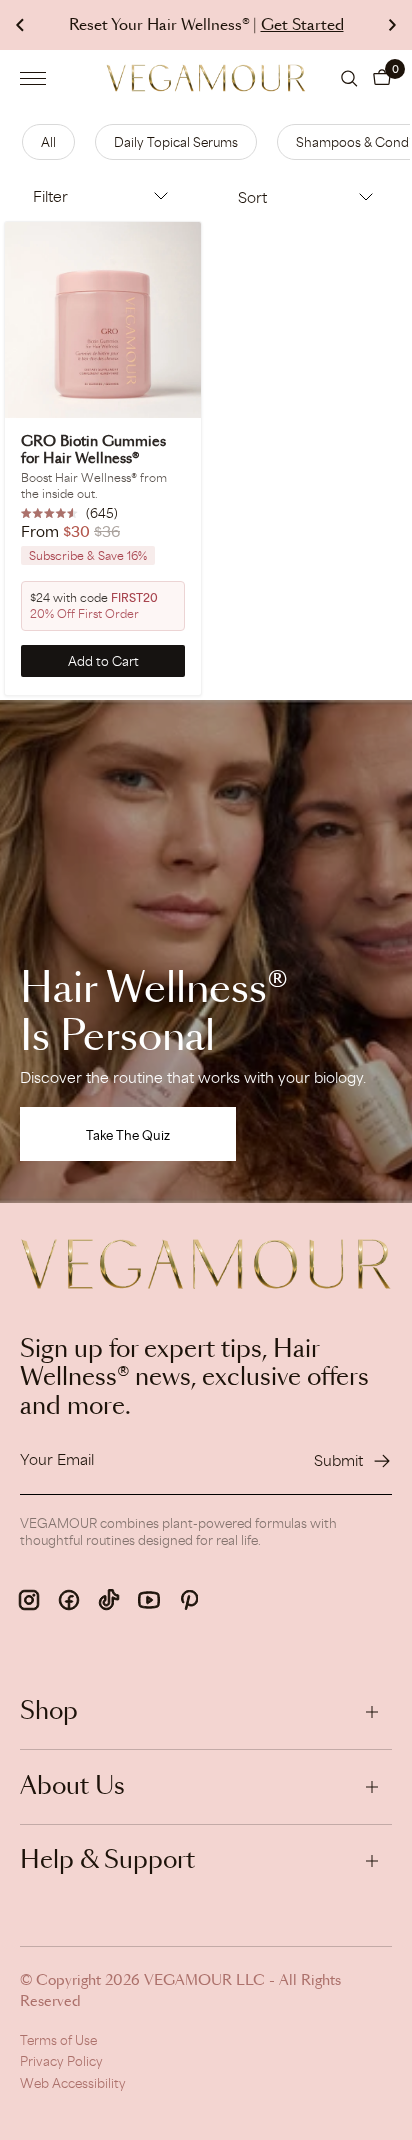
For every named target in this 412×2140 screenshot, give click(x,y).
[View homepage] (206, 78)
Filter (50, 196)
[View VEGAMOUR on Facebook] (69, 1600)
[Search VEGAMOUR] (349, 78)
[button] (382, 78)
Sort (252, 197)
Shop (49, 1712)
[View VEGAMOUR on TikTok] (109, 1600)
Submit (338, 1460)
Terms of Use (58, 2040)
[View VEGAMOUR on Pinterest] (189, 1600)
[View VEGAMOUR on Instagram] (29, 1600)
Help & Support (107, 1861)
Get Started (302, 25)
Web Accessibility (73, 2083)
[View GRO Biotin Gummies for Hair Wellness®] (103, 320)
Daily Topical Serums (176, 142)
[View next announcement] (392, 25)
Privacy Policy (61, 2061)
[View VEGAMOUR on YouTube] (149, 1600)
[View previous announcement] (20, 25)
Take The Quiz (128, 1135)
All (48, 142)
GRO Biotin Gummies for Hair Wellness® (93, 450)
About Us (72, 1787)
